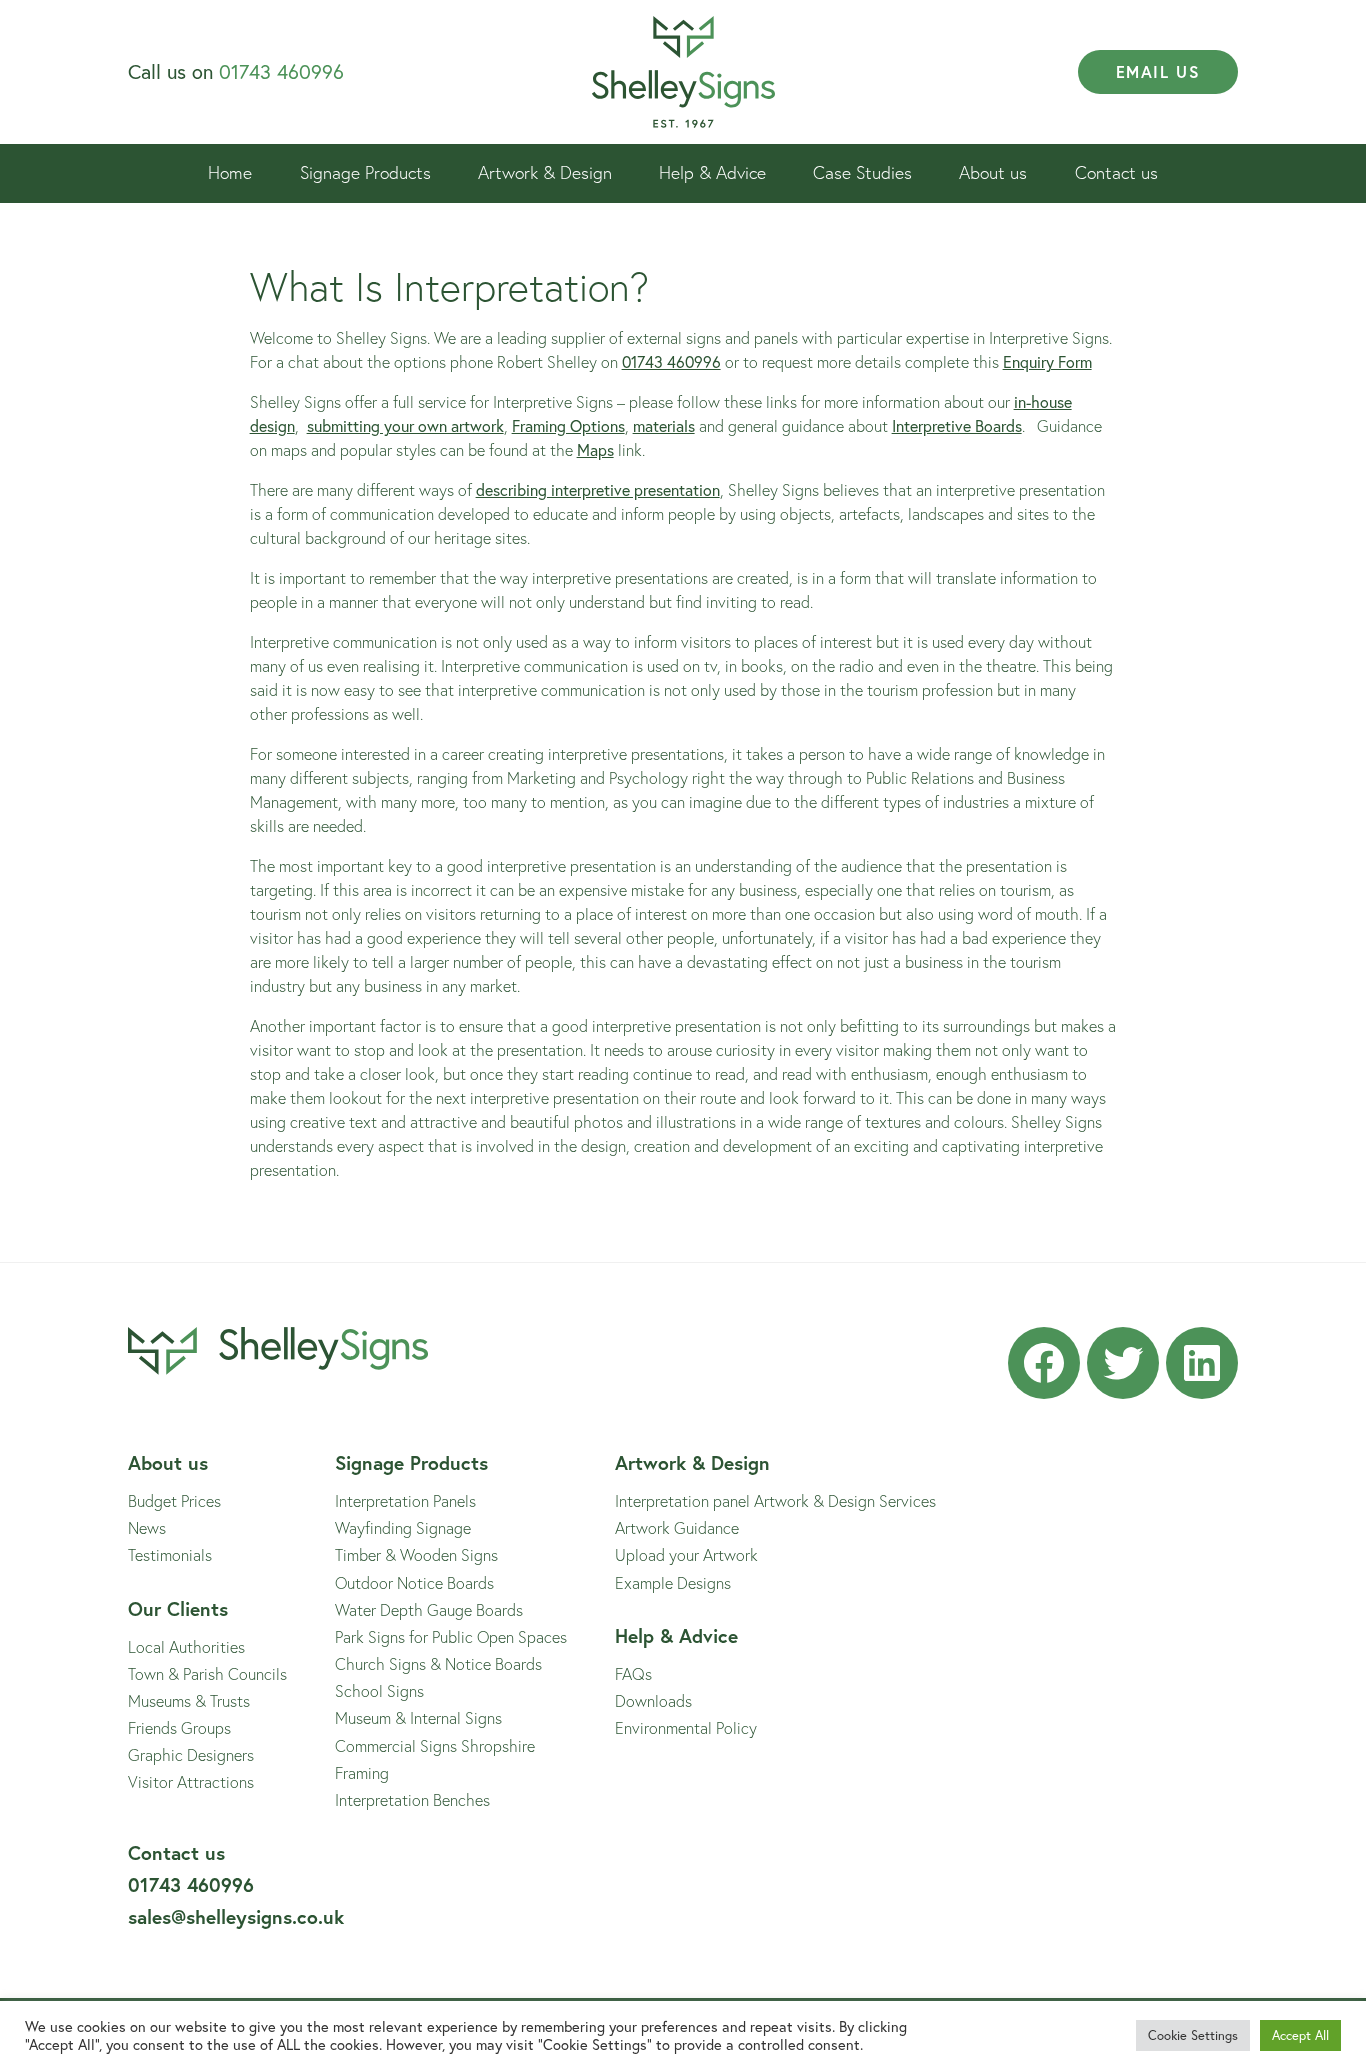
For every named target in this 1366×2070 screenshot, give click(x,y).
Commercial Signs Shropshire (435, 1745)
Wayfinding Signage (403, 1527)
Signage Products (365, 172)
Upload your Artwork (686, 1554)
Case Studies (862, 172)
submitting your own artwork (405, 425)
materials (664, 425)
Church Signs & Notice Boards (438, 1663)
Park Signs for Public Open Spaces (451, 1636)
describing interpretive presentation (598, 489)
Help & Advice (712, 172)
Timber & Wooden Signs (416, 1554)
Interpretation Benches (412, 1799)
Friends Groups (179, 1727)
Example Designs (673, 1582)
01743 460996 (281, 71)
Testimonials (170, 1554)
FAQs (633, 1673)
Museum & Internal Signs (418, 1717)
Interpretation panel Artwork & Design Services (775, 1500)
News (147, 1527)
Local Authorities (186, 1646)
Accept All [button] (1300, 2035)
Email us (1158, 71)
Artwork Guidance (677, 1527)
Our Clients (178, 1608)
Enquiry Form (1047, 361)
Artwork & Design (545, 172)
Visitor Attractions (191, 1781)
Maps (595, 449)
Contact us (1116, 172)
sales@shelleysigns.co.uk (236, 1916)
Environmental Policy (686, 1727)
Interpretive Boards (957, 425)
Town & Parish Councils (207, 1673)
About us (993, 172)
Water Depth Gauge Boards (429, 1609)
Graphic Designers (191, 1754)
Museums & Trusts (189, 1700)
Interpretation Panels (405, 1500)
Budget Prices (174, 1500)
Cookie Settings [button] (1193, 2035)
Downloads (653, 1700)
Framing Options (568, 425)
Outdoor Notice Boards (414, 1582)
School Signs (379, 1690)
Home (230, 172)
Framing (362, 1772)
